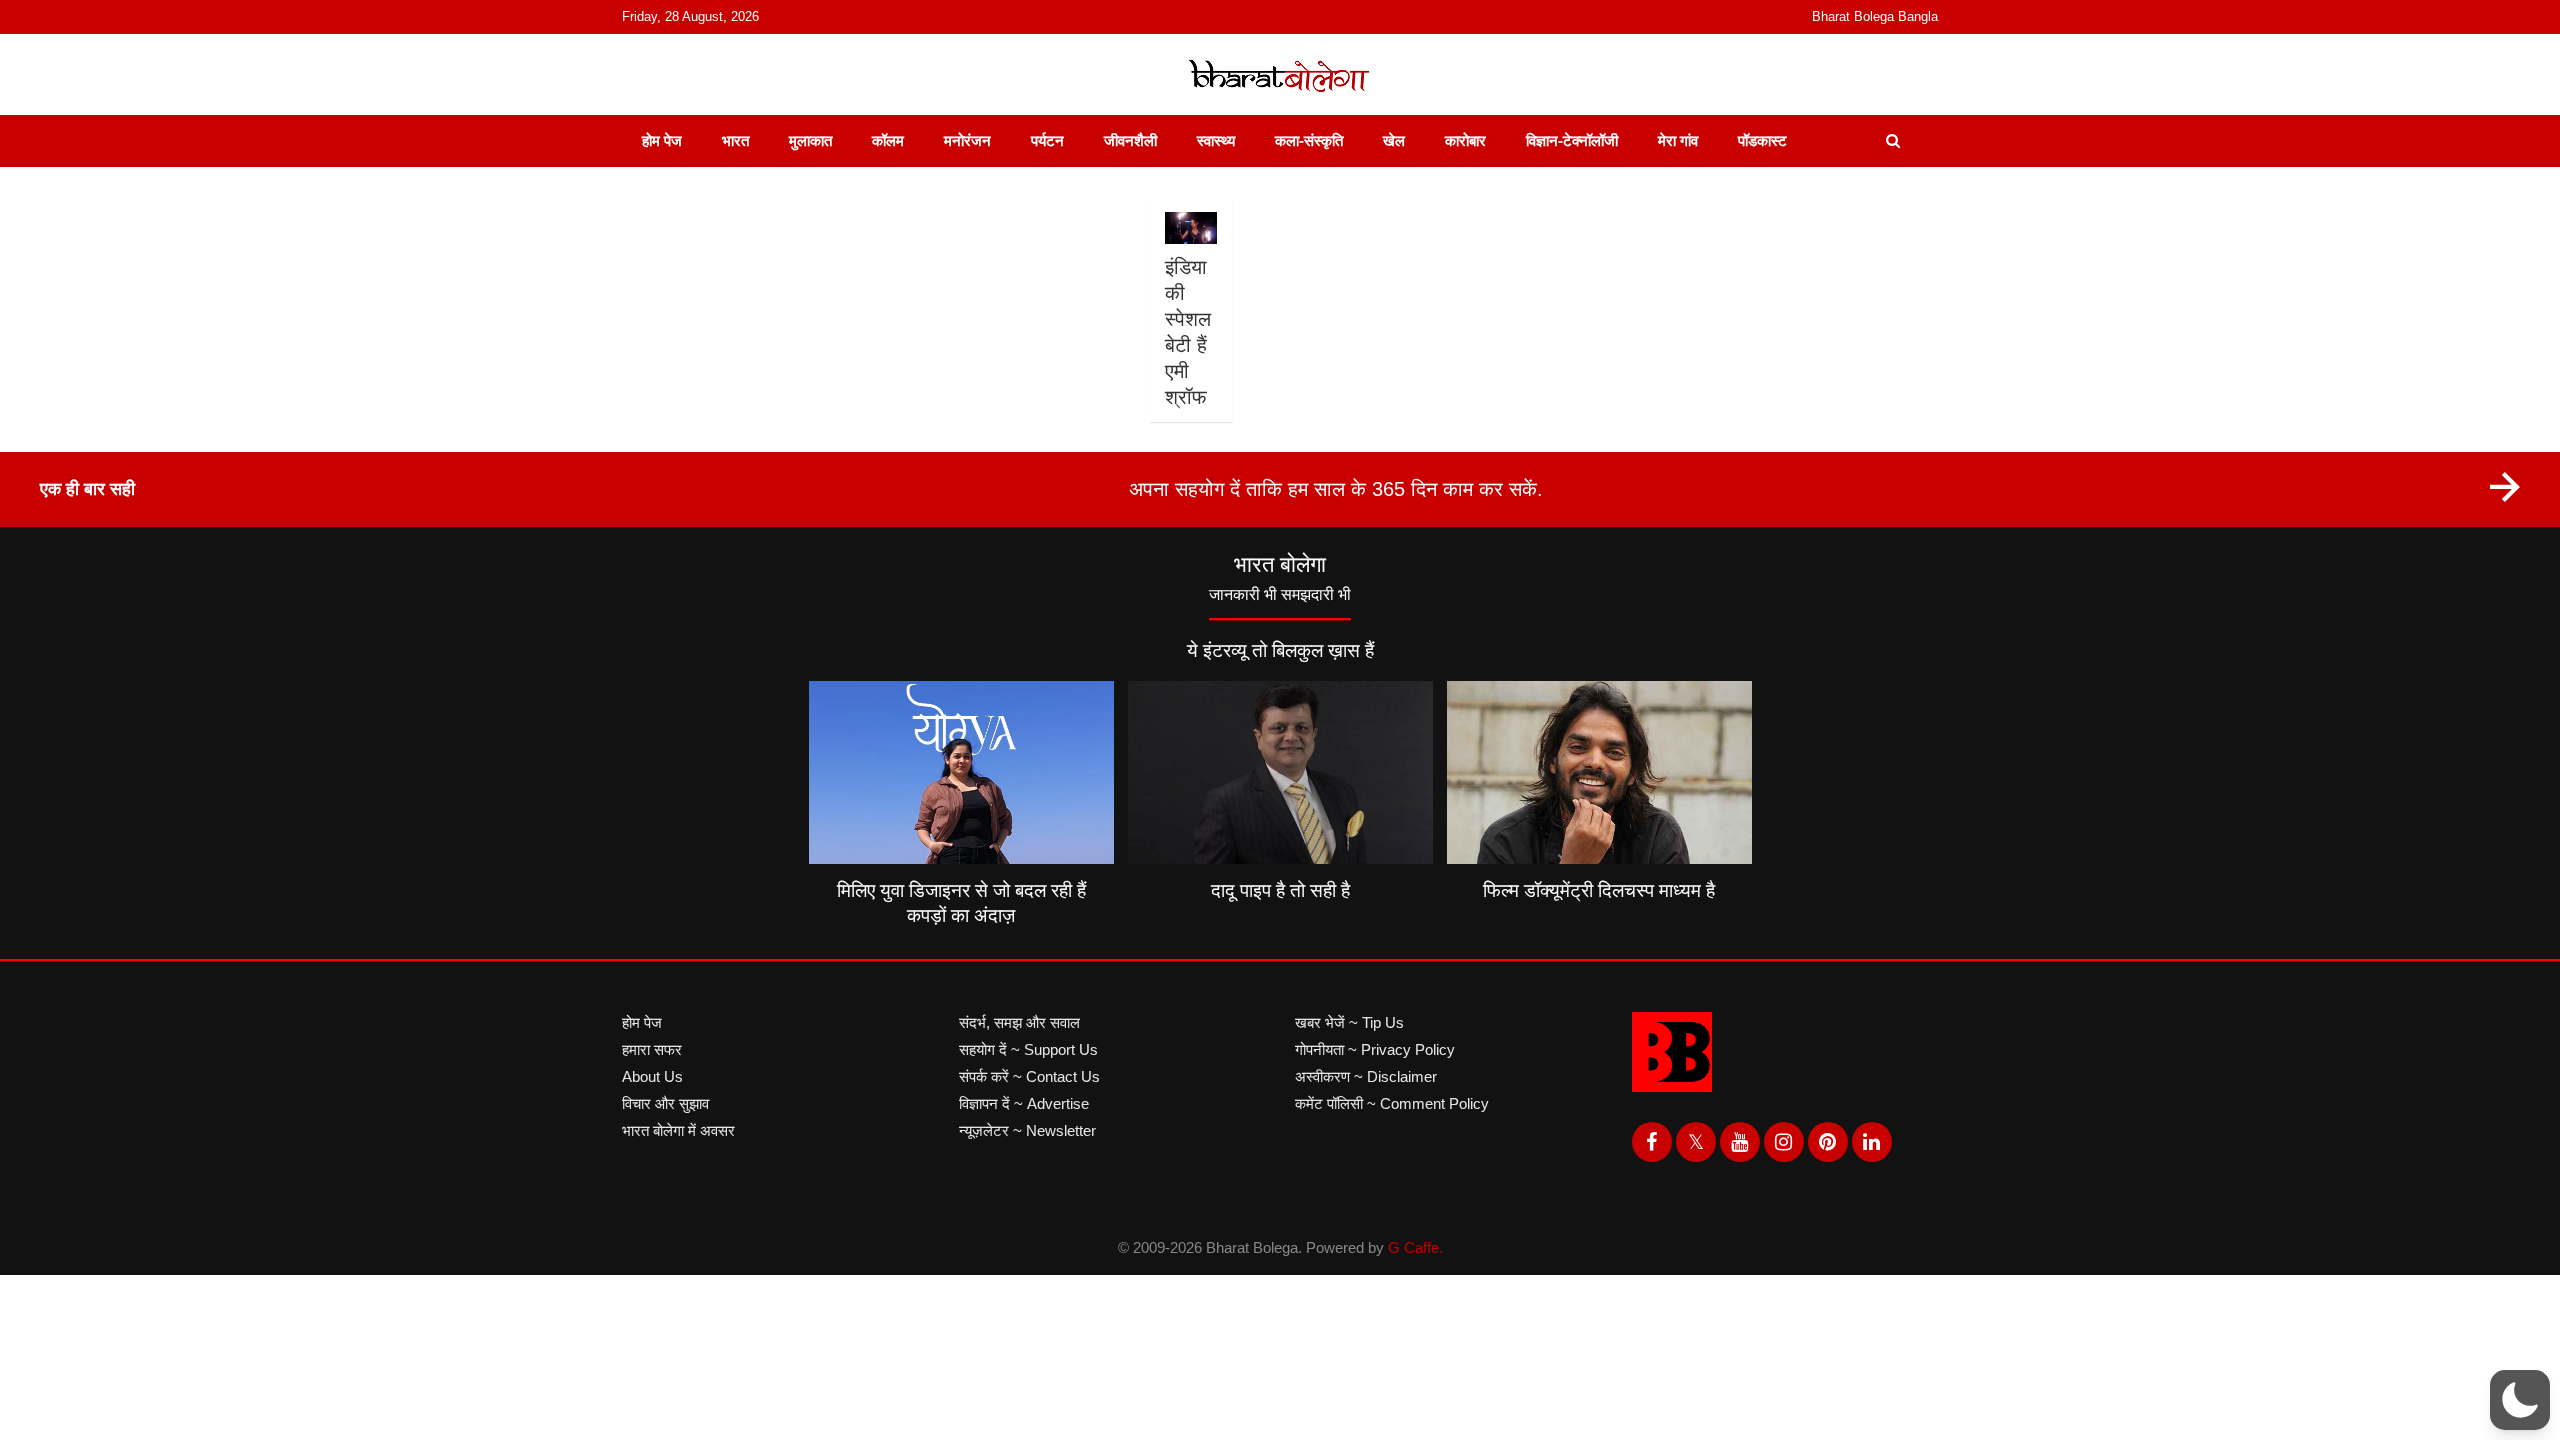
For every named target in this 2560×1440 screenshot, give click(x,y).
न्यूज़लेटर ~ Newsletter (1027, 1130)
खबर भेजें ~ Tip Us (1349, 1022)
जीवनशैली (1130, 140)
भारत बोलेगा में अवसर (678, 1130)
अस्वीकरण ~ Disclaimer (1366, 1076)
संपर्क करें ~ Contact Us (1029, 1076)
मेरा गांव (1678, 140)
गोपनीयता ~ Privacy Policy (1375, 1049)
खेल (1394, 140)
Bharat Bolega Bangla (1875, 16)
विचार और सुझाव (665, 1103)
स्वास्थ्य (1216, 140)
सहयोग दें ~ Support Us (1028, 1049)
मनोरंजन (967, 140)
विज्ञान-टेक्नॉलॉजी (1572, 140)
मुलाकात (810, 140)
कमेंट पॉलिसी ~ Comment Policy (1392, 1103)
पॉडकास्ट (1762, 140)
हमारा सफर (652, 1049)
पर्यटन (1047, 140)
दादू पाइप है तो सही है (1280, 890)
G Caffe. (1415, 1247)
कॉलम (888, 140)
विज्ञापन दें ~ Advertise (1024, 1103)
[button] (2520, 1400)
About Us (652, 1076)
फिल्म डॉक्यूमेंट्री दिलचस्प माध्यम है (1599, 890)
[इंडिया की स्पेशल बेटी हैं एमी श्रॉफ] (1190, 228)
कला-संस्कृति (1309, 140)
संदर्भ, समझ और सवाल (1019, 1022)
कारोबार (1465, 140)
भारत (735, 140)
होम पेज (662, 140)
